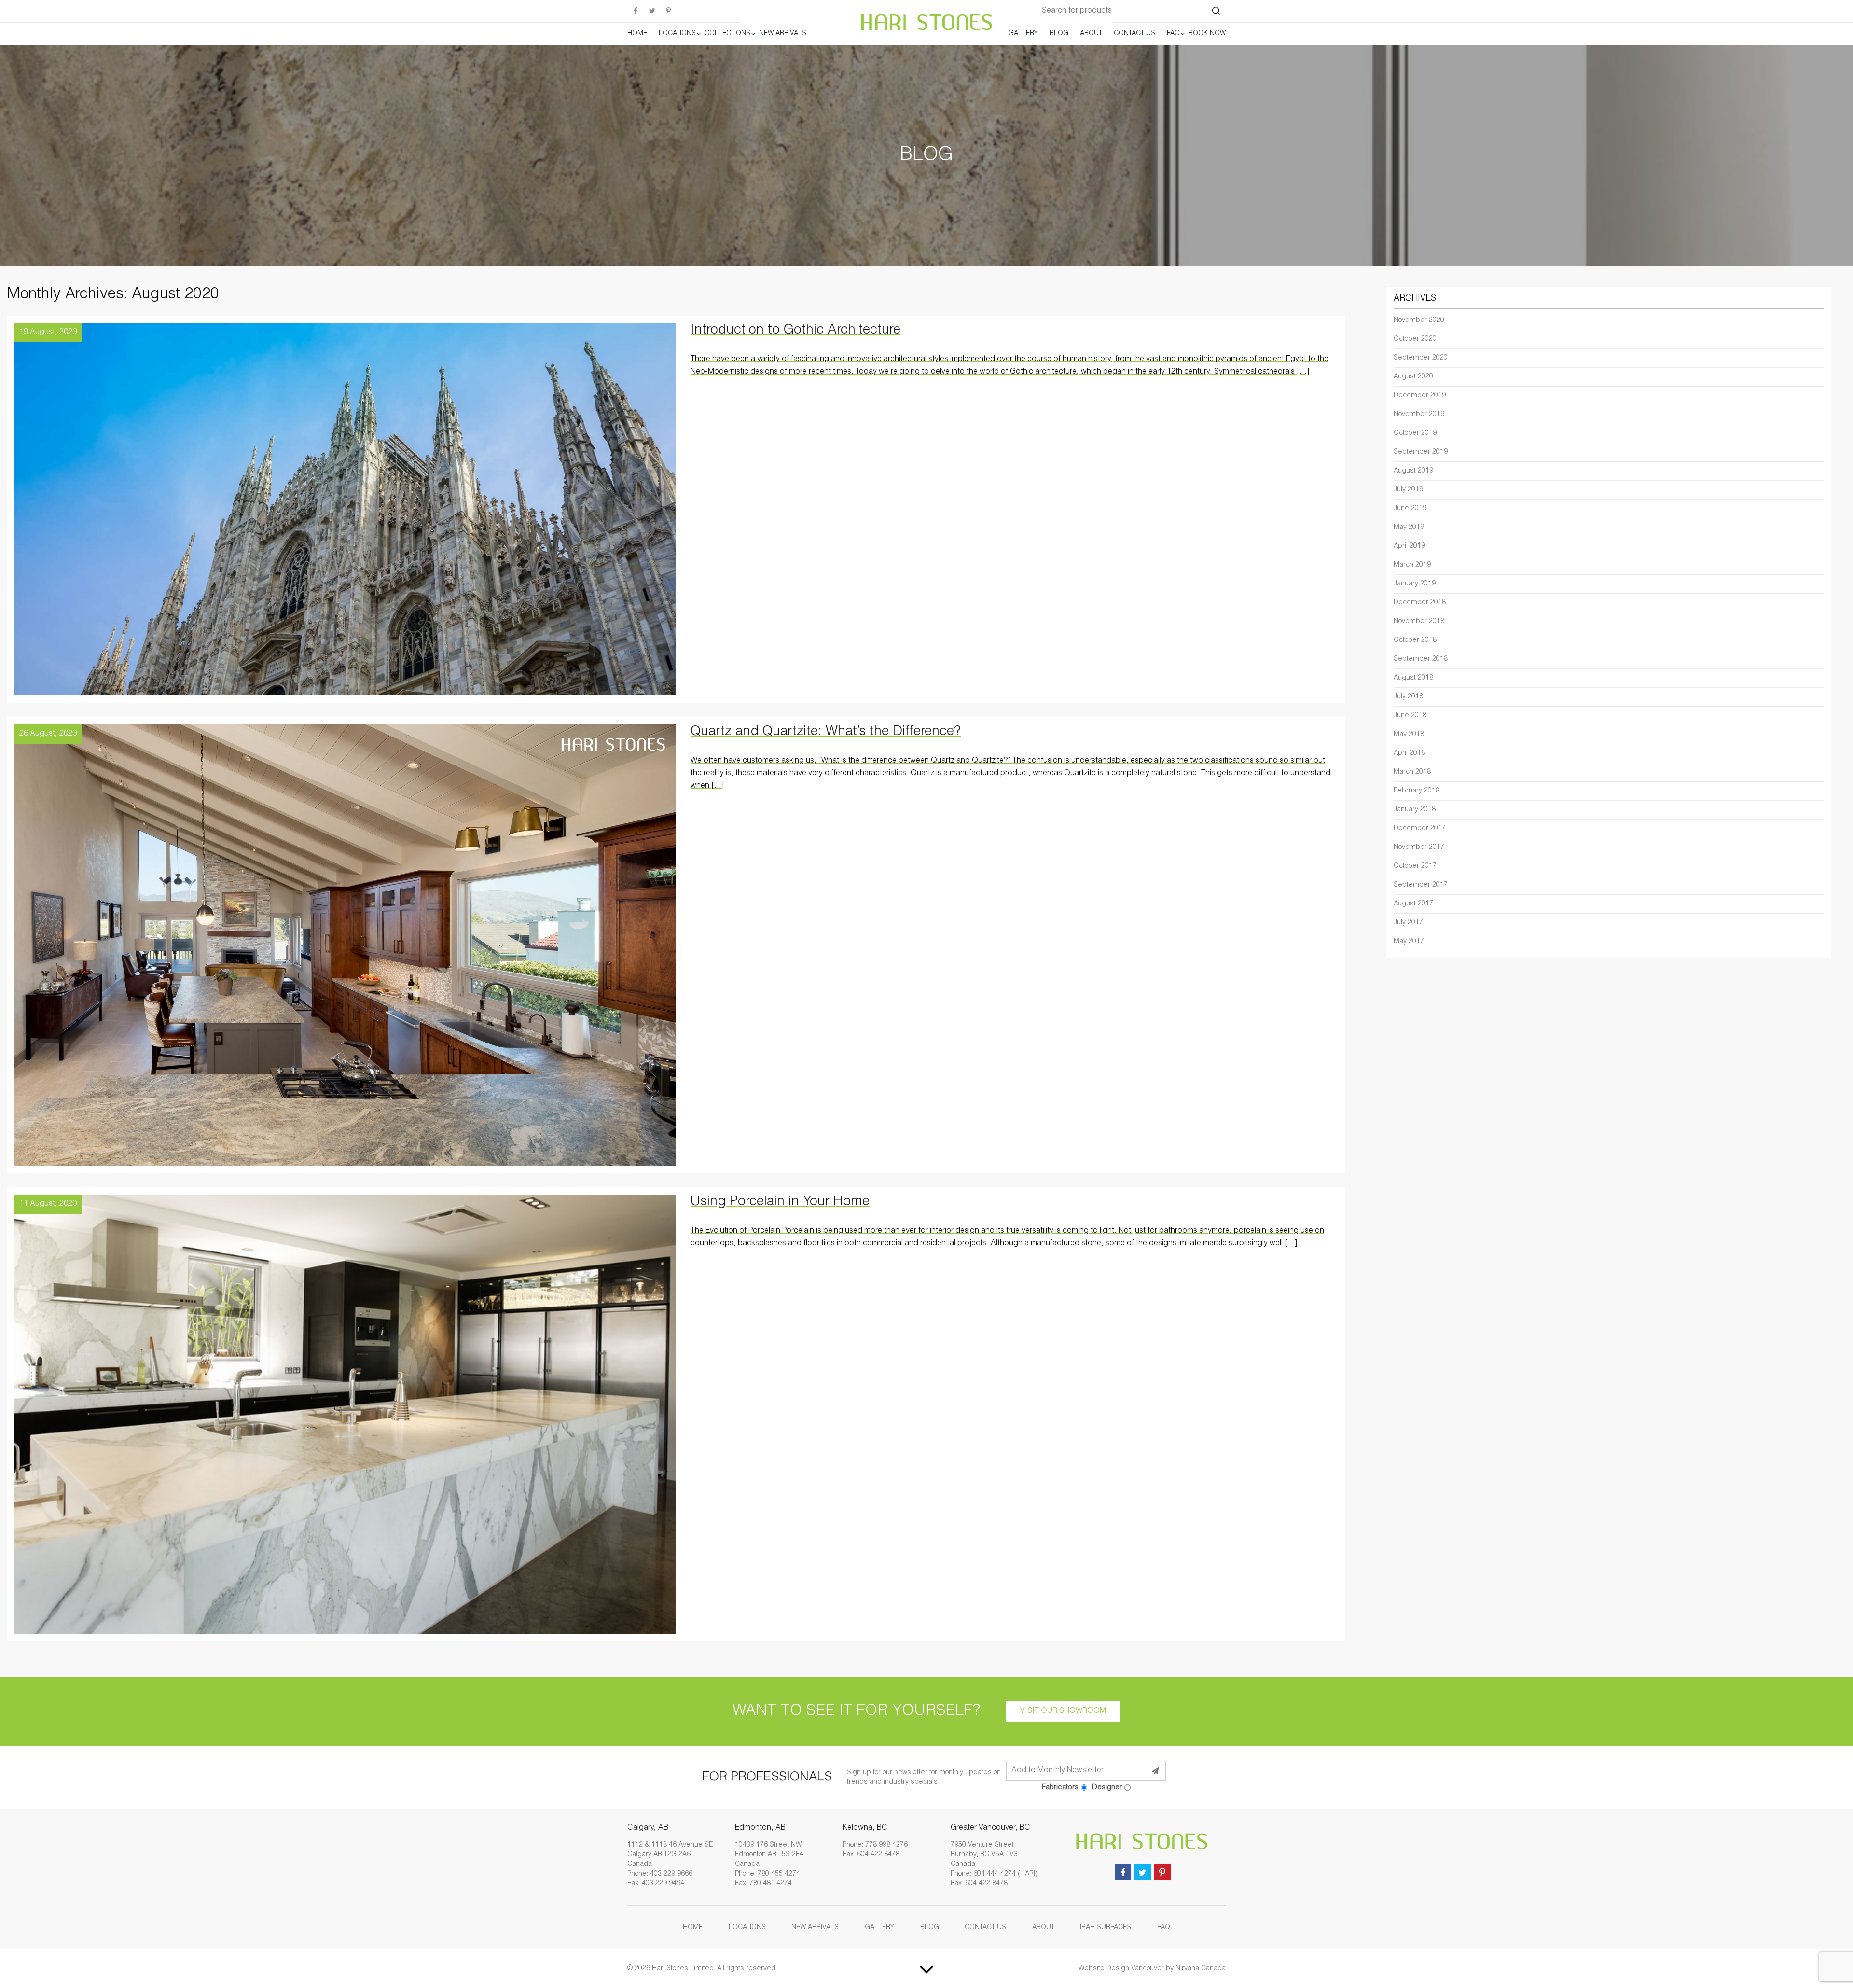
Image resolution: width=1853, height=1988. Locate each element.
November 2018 (1419, 622)
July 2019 (1408, 490)
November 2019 (1419, 415)
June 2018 (1410, 716)
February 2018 (1417, 791)
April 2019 (1409, 546)
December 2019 (1420, 396)
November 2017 (1419, 848)
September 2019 (1421, 452)
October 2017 (1415, 866)
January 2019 (1415, 584)
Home (637, 34)
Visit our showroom (1063, 1711)
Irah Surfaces (1106, 1928)
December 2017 (1420, 829)
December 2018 (1420, 603)
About (1091, 34)
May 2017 (1409, 942)
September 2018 (1421, 659)
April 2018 (1409, 753)
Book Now (1207, 34)
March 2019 (1412, 565)
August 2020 (1413, 377)
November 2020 (1419, 320)
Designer (1107, 1787)
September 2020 (1421, 358)
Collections (727, 34)
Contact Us (1134, 34)
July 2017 (1408, 923)
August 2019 (1413, 471)
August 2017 (1413, 904)
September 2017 (1421, 885)
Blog (1059, 34)
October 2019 (1415, 433)
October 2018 (1415, 640)
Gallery (1023, 34)
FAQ (1173, 34)
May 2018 (1409, 735)
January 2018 (1415, 810)
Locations (677, 34)
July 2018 (1408, 697)
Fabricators (1060, 1787)
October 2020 (1415, 339)
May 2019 (1409, 528)
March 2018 (1412, 772)
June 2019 (1410, 509)
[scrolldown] (926, 1969)
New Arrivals (783, 34)
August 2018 (1413, 678)
